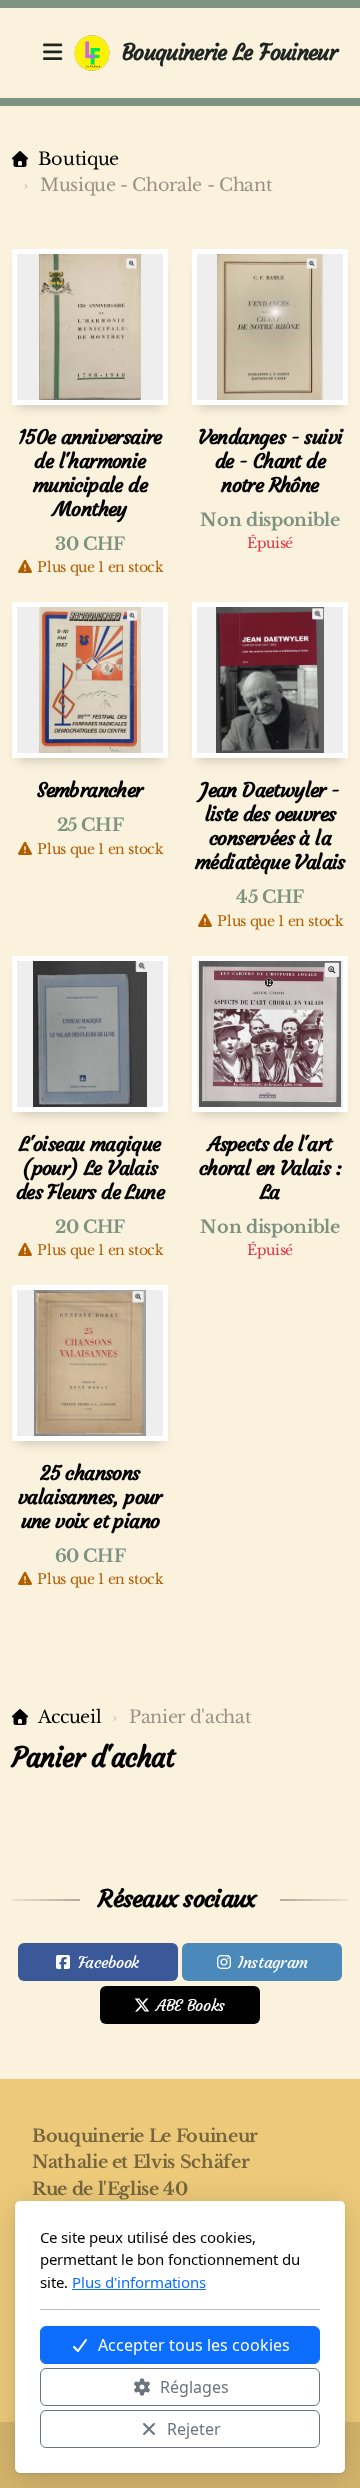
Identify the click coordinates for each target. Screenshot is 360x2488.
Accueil (69, 1717)
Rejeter (194, 2429)
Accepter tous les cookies (194, 2345)
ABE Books (190, 2005)
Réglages (194, 2387)
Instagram (273, 1962)
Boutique (78, 159)
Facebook (108, 1962)
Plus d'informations (139, 2282)
